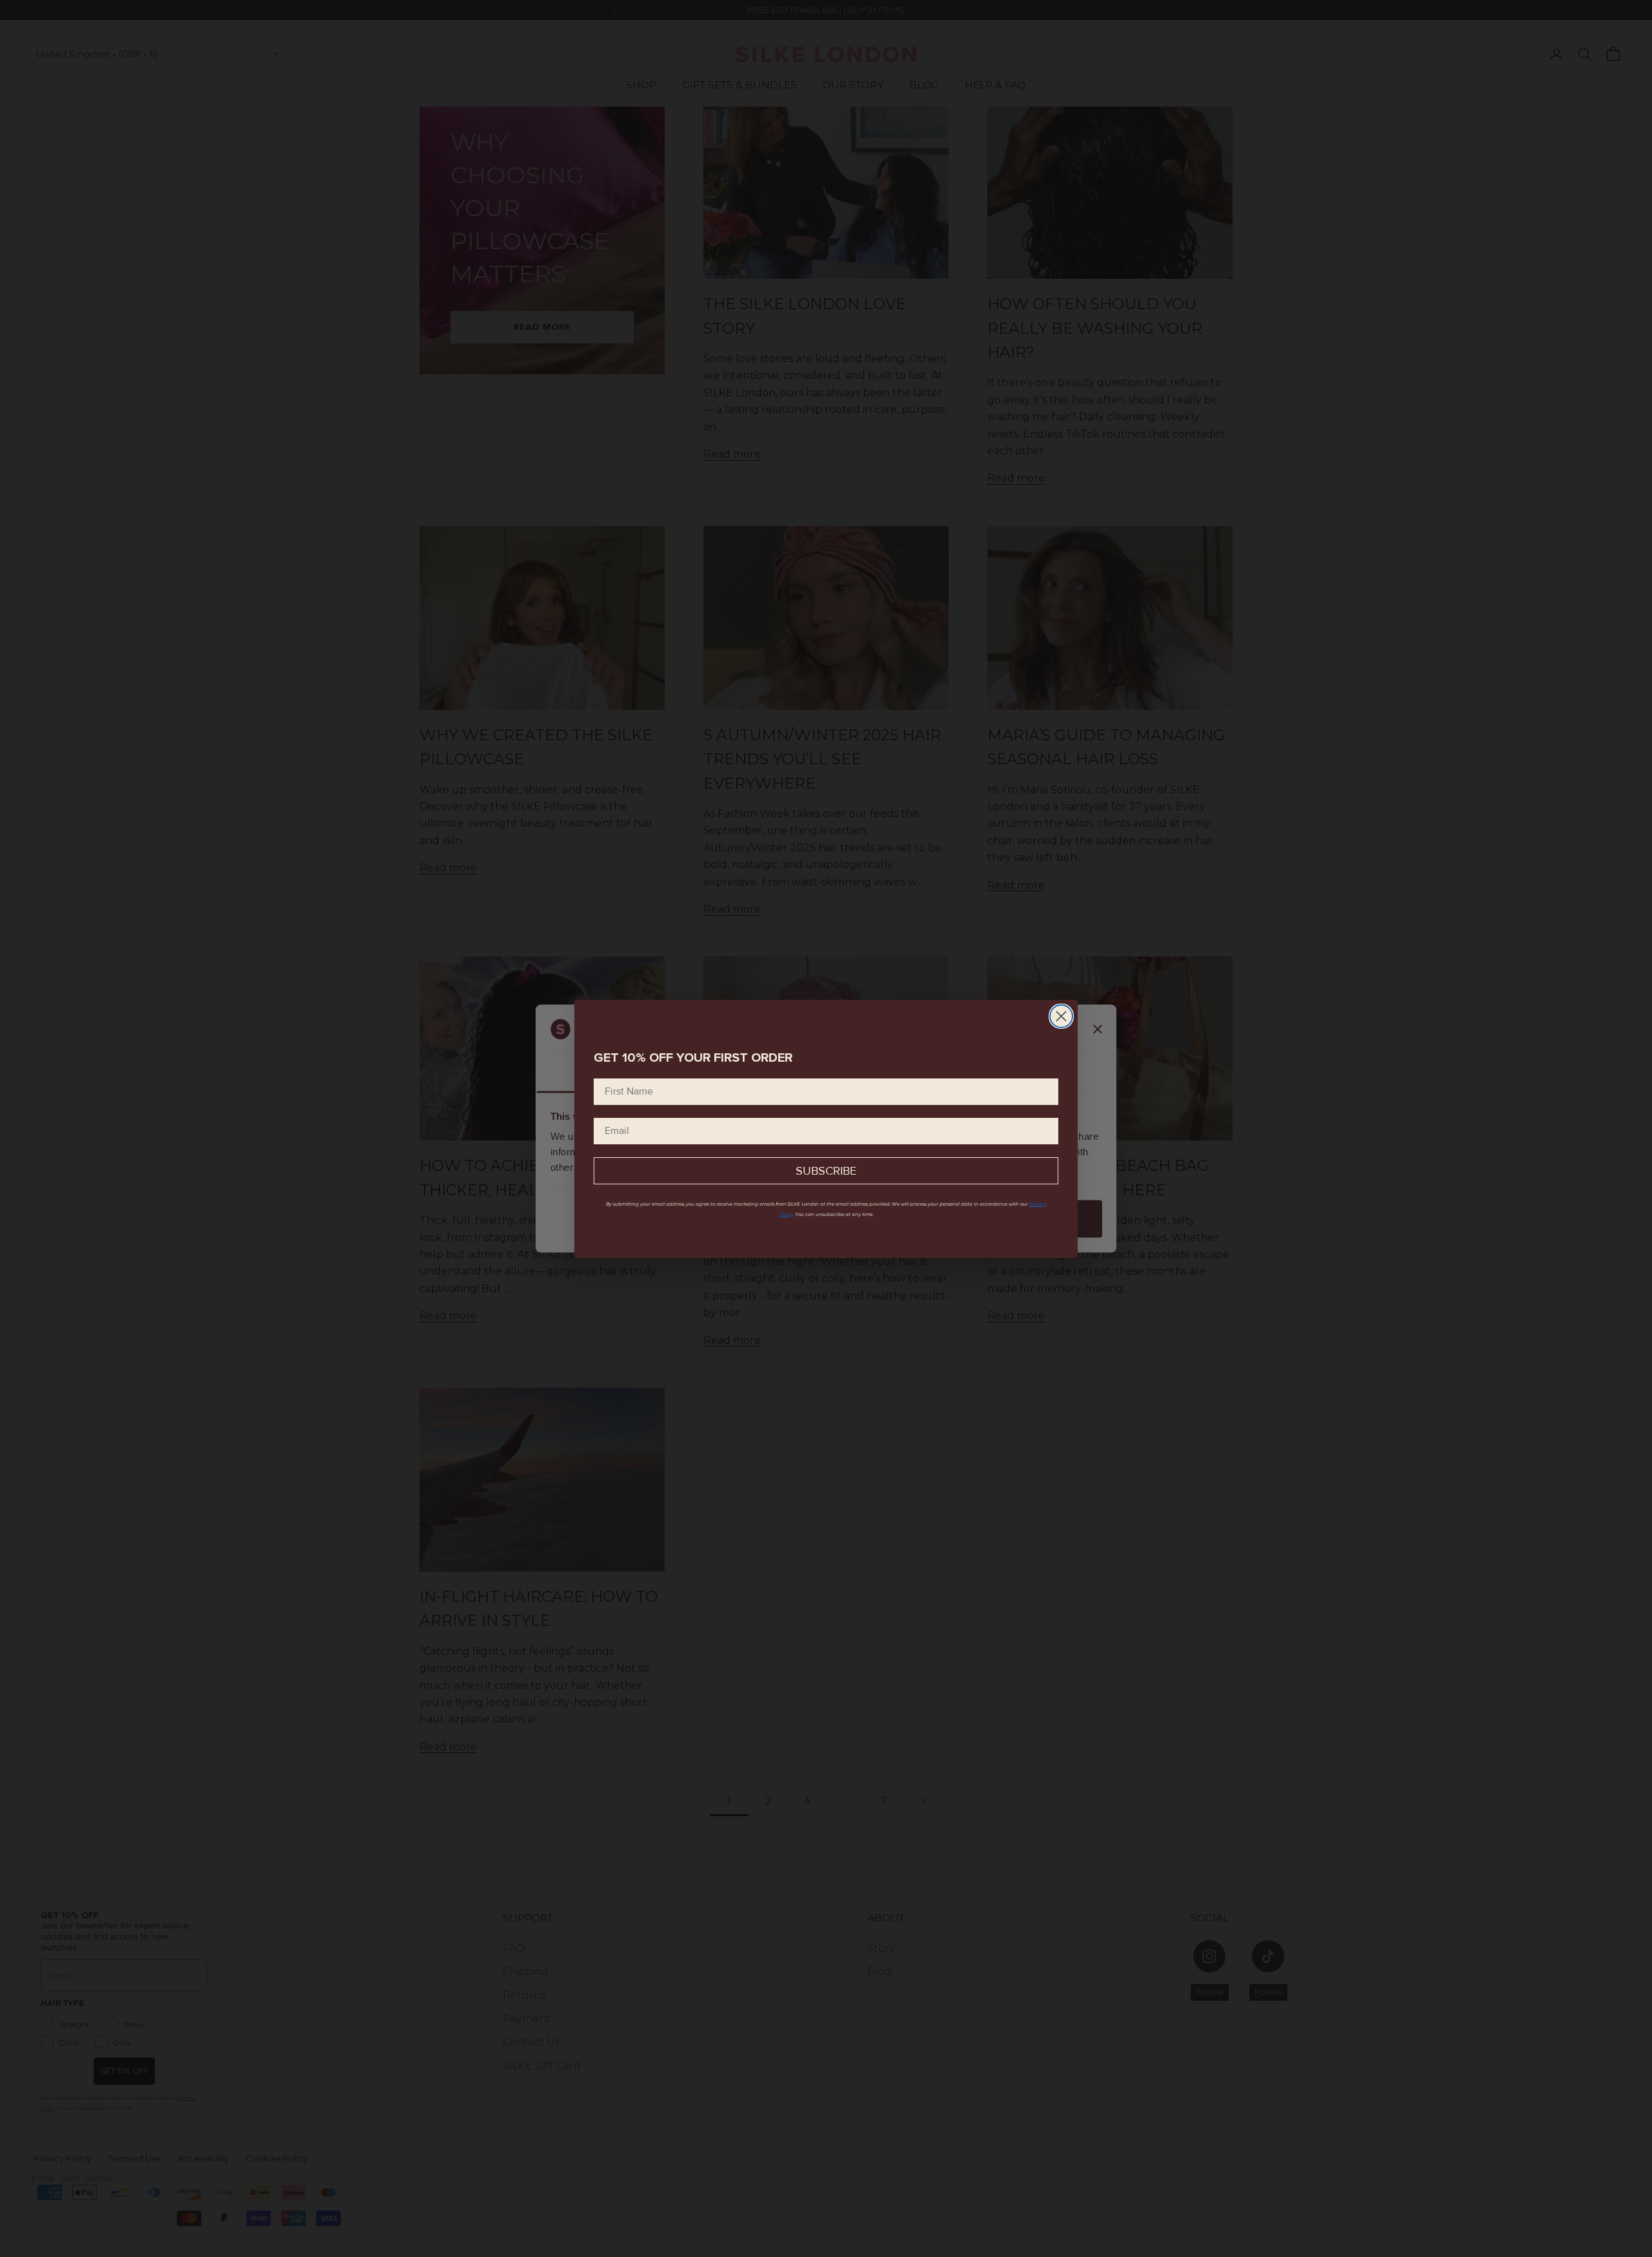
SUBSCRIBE (826, 1171)
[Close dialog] (1061, 1016)
